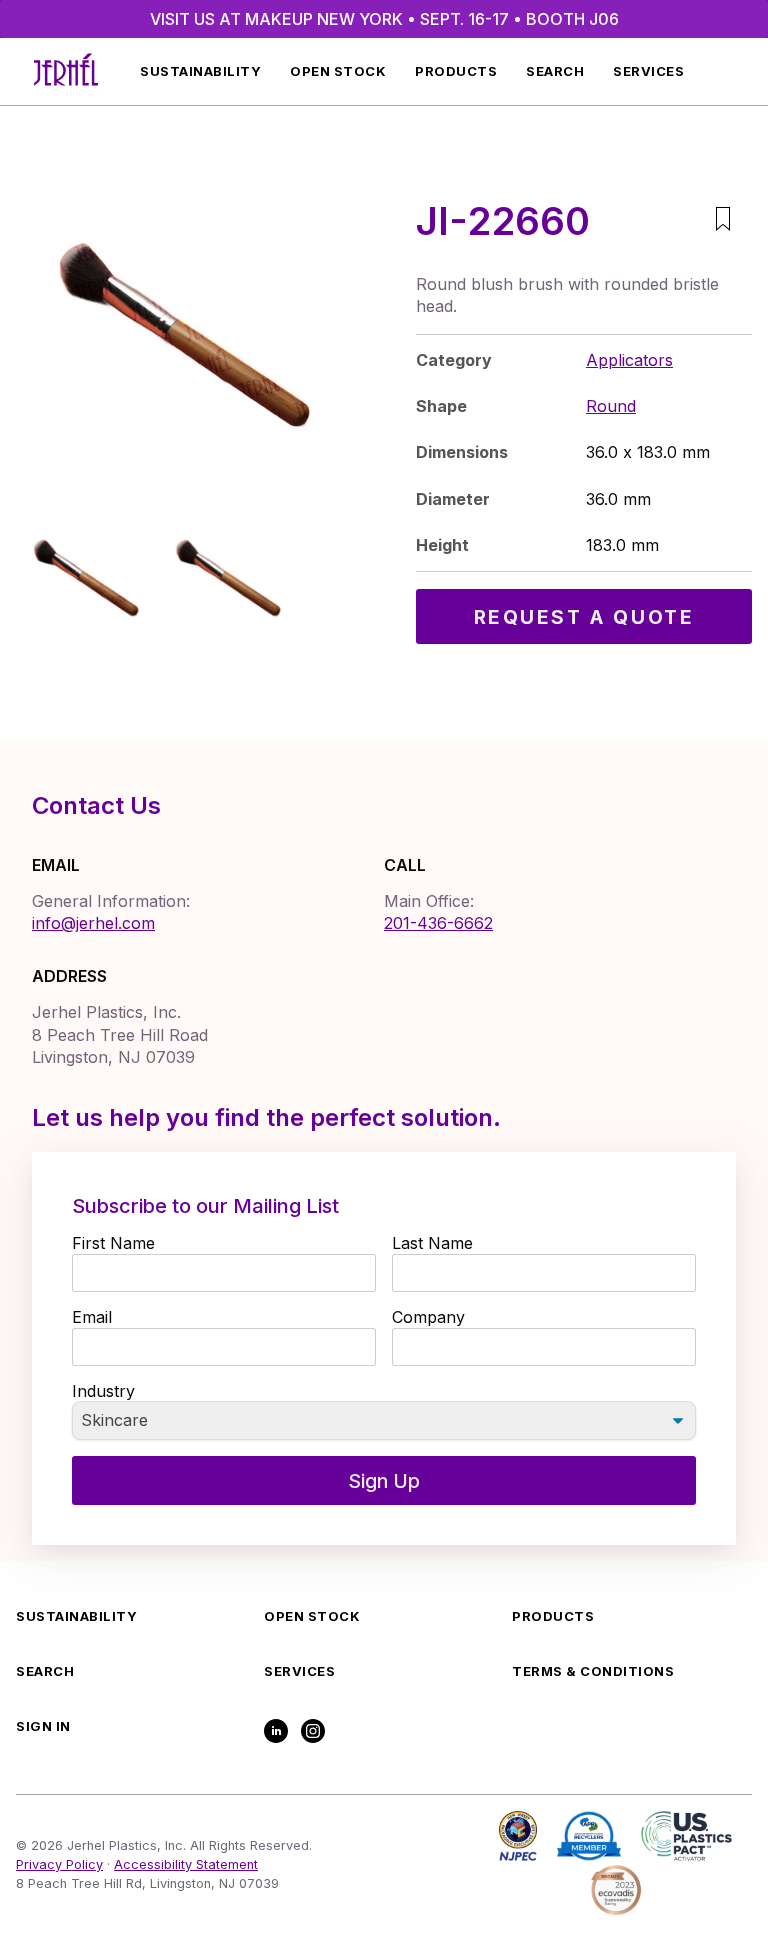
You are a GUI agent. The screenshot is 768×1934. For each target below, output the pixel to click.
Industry (103, 1391)
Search (555, 71)
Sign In (43, 1726)
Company (428, 1317)
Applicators (629, 360)
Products (456, 71)
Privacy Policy (59, 1864)
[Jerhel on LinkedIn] (276, 1732)
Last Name (432, 1243)
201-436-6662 (438, 923)
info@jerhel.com (93, 923)
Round (611, 406)
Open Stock (338, 71)
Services (648, 71)
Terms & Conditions (593, 1671)
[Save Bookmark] (722, 221)
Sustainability (200, 71)
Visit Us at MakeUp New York (384, 19)
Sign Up (384, 1481)
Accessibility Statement (186, 1864)
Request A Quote (584, 617)
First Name (113, 1243)
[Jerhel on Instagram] (313, 1732)
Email (92, 1317)
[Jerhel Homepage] (66, 71)
